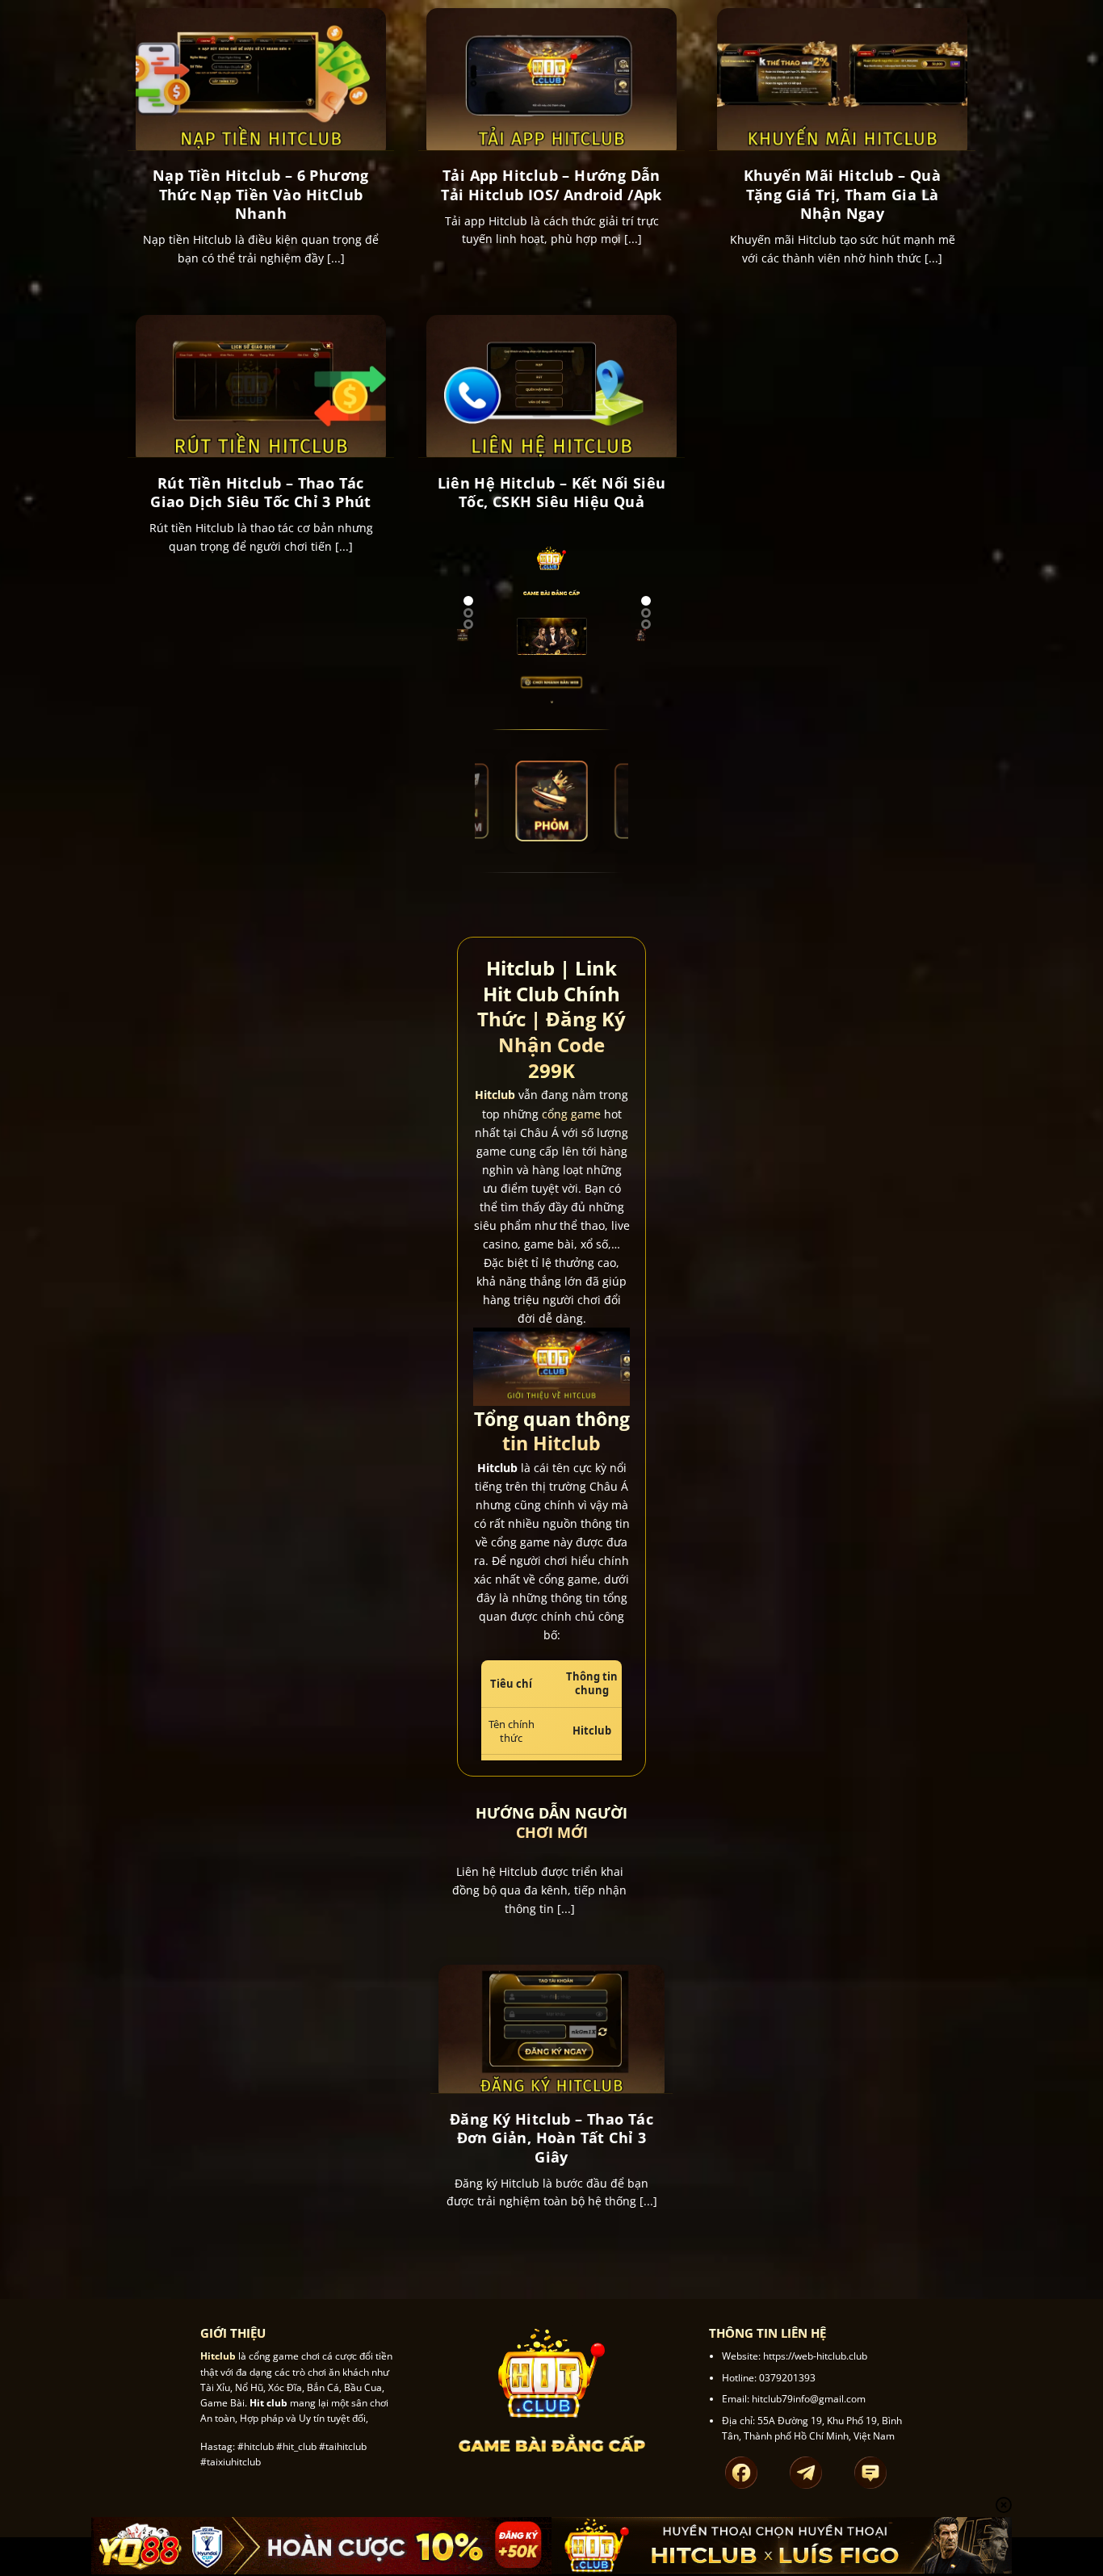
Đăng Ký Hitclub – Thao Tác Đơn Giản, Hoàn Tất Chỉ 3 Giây (551, 2138)
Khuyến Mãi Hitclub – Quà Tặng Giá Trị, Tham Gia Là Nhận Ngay (843, 195)
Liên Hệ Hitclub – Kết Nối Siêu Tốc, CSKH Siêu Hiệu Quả (552, 493)
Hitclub (495, 1095)
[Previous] (471, 646)
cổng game (571, 1114)
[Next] (454, 646)
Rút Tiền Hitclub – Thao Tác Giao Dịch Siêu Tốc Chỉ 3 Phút (261, 493)
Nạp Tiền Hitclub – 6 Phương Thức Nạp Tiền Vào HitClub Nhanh (261, 195)
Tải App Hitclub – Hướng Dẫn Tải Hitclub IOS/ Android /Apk (551, 185)
